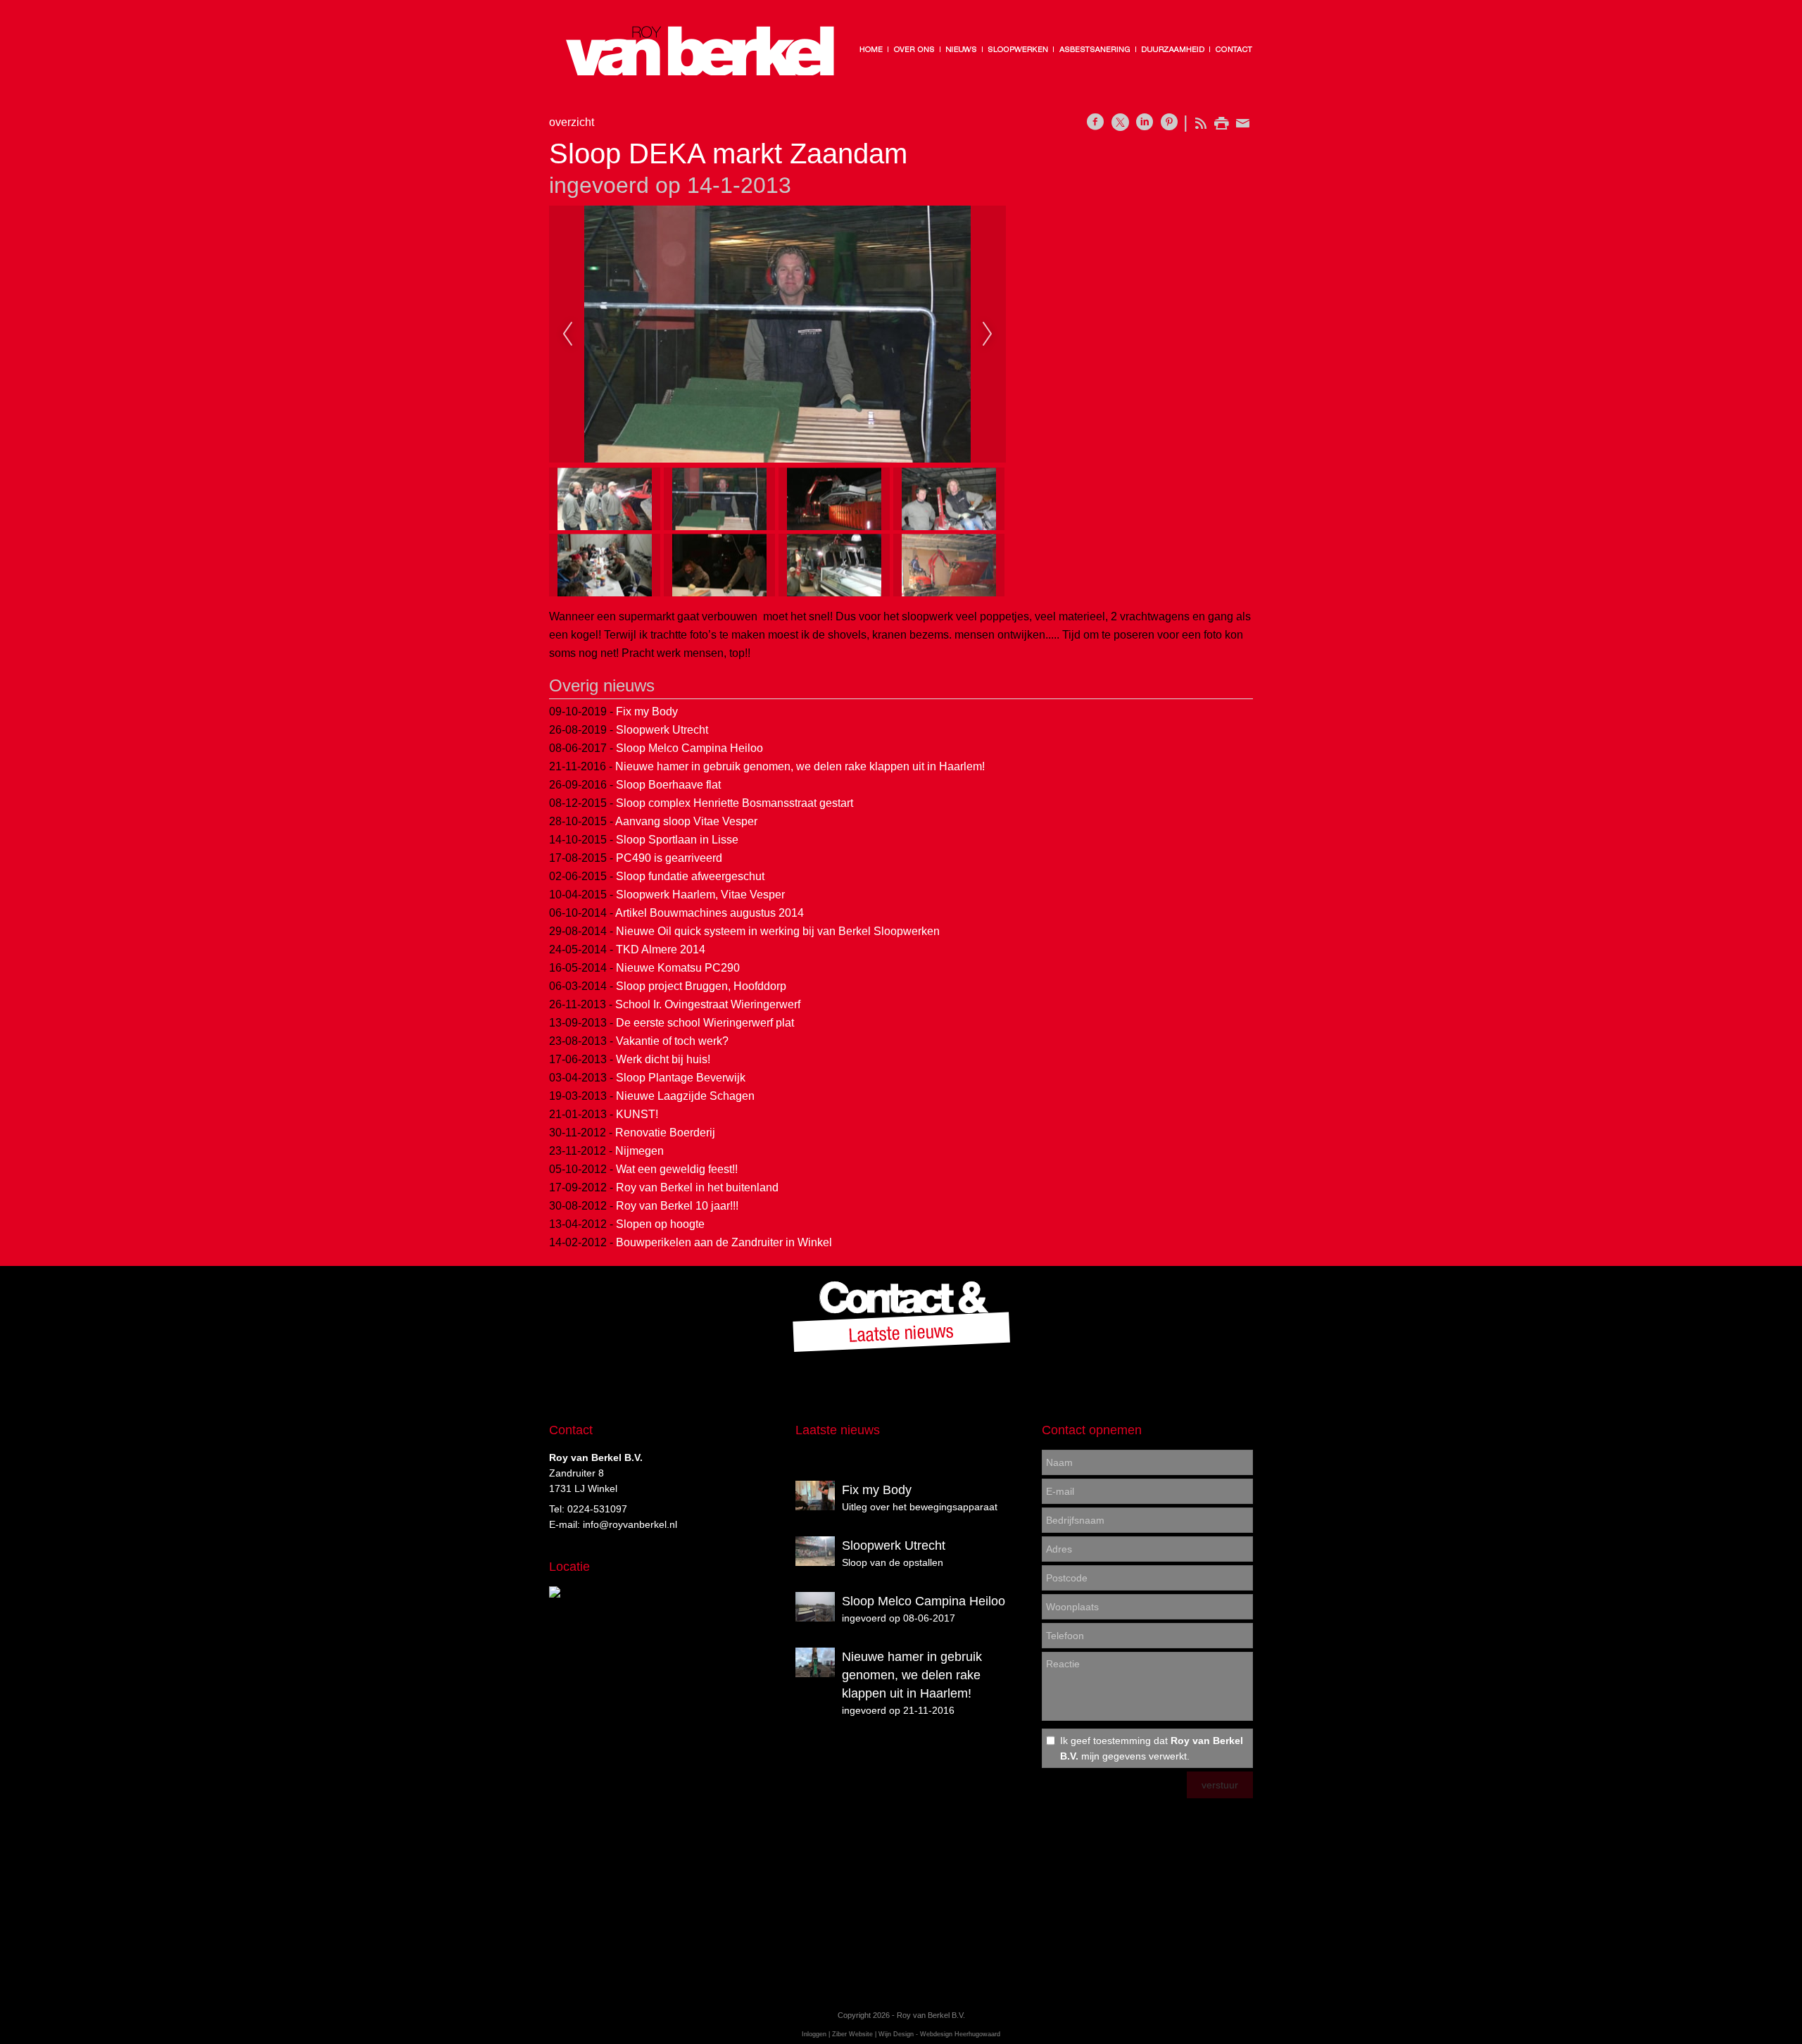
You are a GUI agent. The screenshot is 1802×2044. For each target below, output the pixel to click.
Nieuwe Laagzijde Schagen (685, 1096)
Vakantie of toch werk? (672, 1041)
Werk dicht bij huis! (663, 1059)
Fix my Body (647, 711)
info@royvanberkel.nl (630, 1524)
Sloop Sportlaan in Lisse (677, 840)
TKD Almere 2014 (661, 949)
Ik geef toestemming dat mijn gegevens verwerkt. (1152, 1748)
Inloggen (814, 2034)
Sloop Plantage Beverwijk (681, 1078)
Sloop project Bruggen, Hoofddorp (701, 986)
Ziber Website (852, 2034)
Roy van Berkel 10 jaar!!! (677, 1206)
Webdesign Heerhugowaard (960, 2034)
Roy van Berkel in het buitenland (697, 1187)
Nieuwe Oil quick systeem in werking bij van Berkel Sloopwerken (778, 931)
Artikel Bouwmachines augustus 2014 (710, 913)
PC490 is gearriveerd (669, 858)
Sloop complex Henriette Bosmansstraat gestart (735, 803)
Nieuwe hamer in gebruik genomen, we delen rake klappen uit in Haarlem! (800, 766)
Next (988, 334)
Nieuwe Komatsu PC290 (678, 968)
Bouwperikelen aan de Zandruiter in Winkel (724, 1242)
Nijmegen (639, 1151)
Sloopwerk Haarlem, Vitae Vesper (700, 895)
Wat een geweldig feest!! (677, 1169)
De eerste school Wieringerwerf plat (705, 1023)
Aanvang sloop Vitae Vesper (686, 821)
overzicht (572, 122)
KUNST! (637, 1114)
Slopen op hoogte (660, 1224)
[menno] (777, 334)
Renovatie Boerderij (665, 1133)
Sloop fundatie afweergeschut (690, 876)
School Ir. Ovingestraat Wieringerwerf (708, 1004)
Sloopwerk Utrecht (662, 730)
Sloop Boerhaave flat (668, 785)
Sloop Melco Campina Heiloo (689, 748)
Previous (567, 334)
